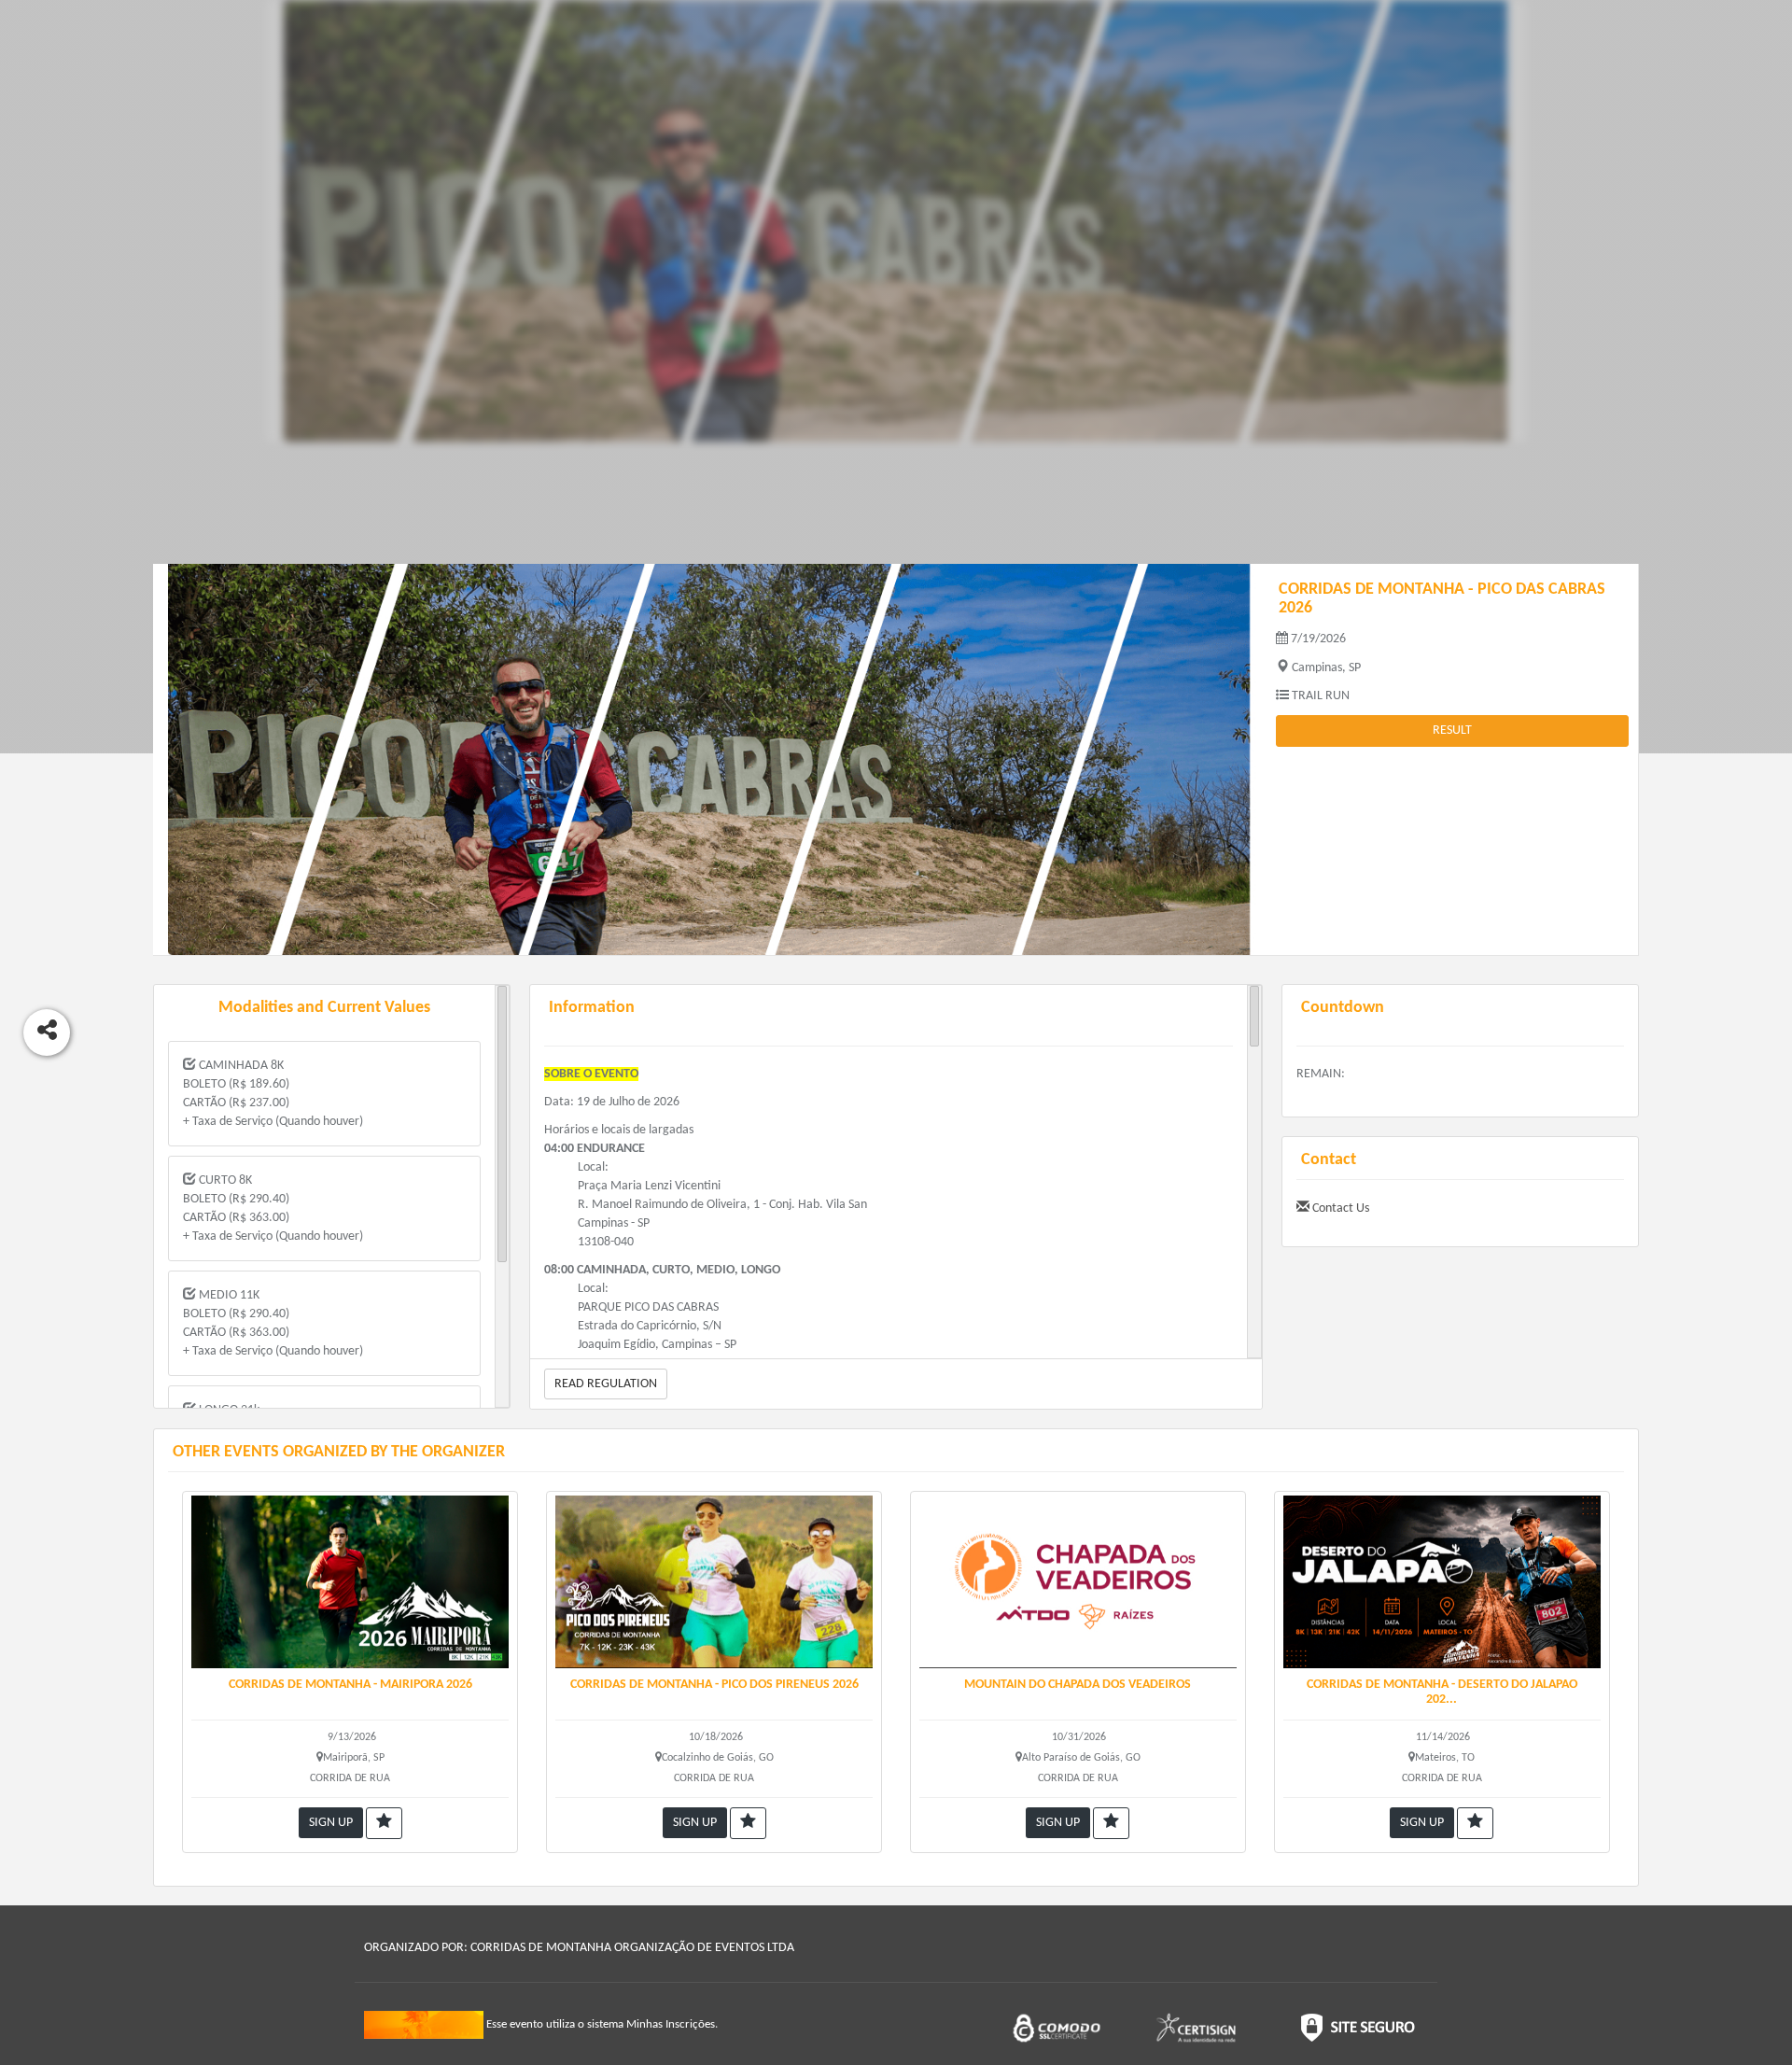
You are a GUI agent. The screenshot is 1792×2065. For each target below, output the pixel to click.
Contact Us (1339, 1208)
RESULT (1452, 730)
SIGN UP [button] (331, 1823)
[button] (384, 1823)
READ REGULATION (606, 1384)
